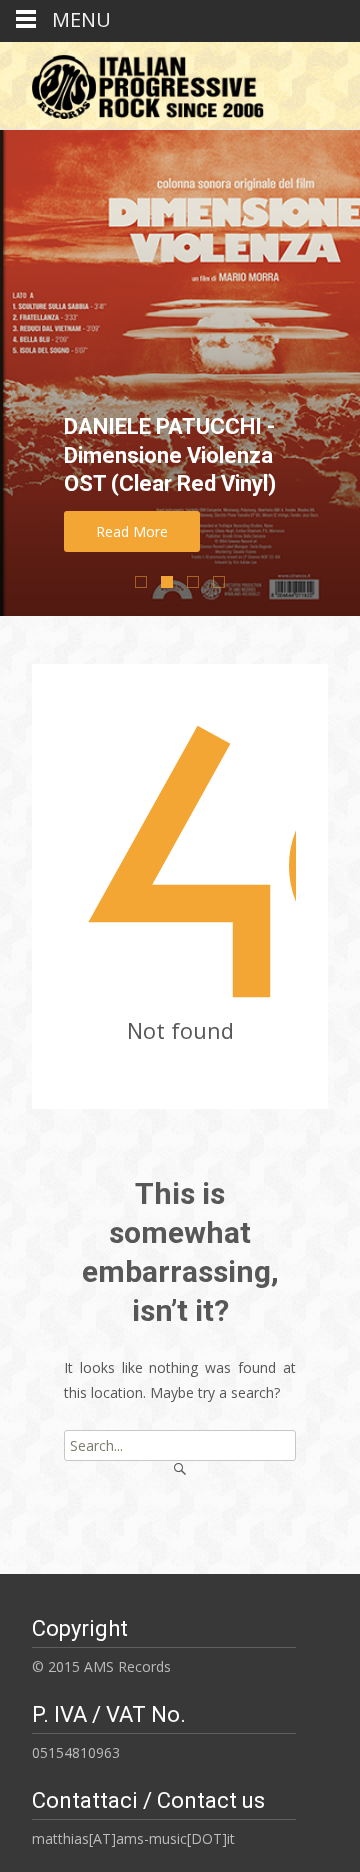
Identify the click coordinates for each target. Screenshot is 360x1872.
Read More (132, 531)
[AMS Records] (140, 82)
